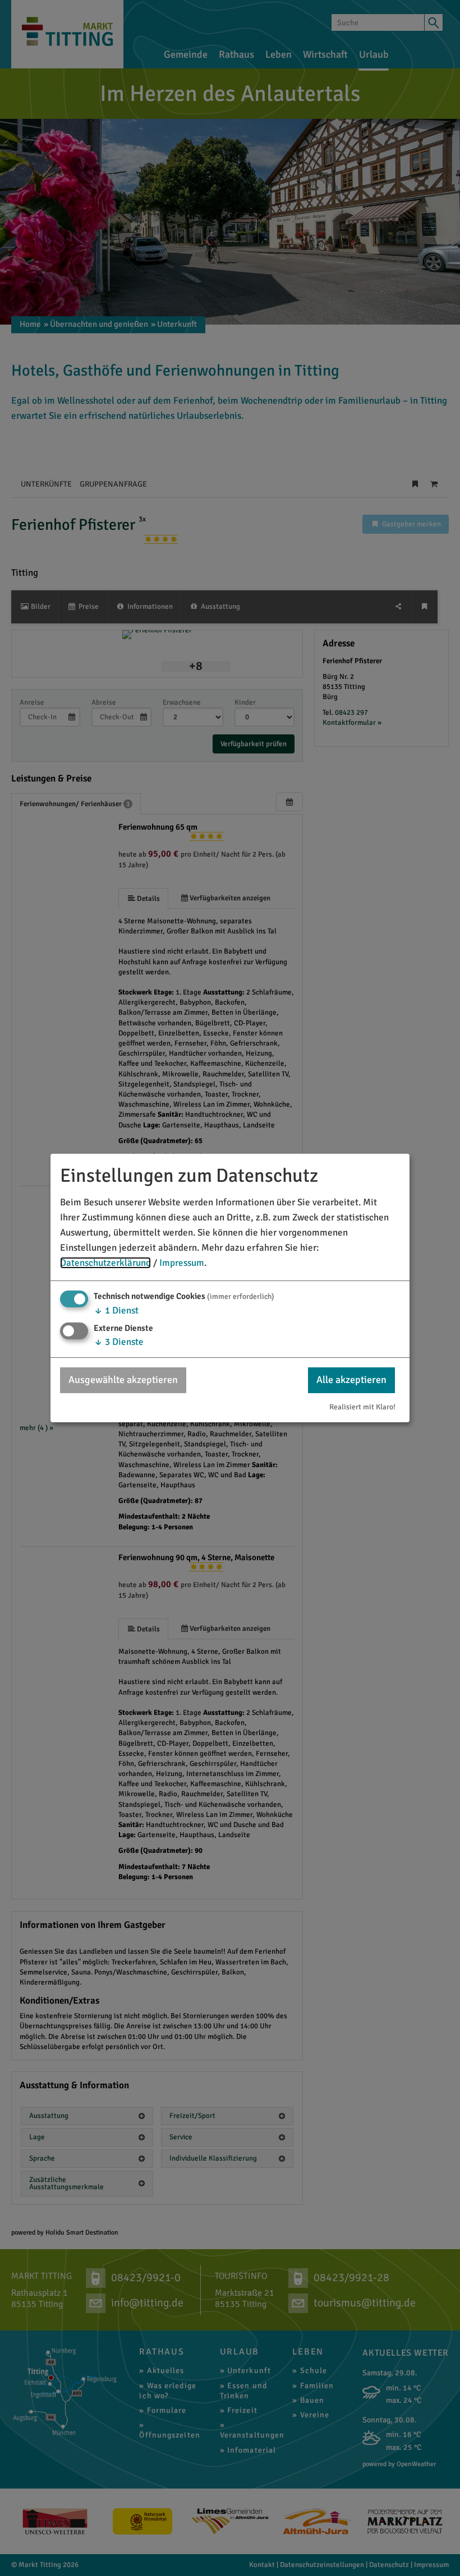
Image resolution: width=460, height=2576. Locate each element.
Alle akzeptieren (351, 1380)
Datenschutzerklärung (105, 1263)
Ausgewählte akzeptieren (123, 1380)
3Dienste (119, 1342)
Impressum (182, 1263)
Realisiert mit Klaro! (362, 1407)
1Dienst (116, 1310)
